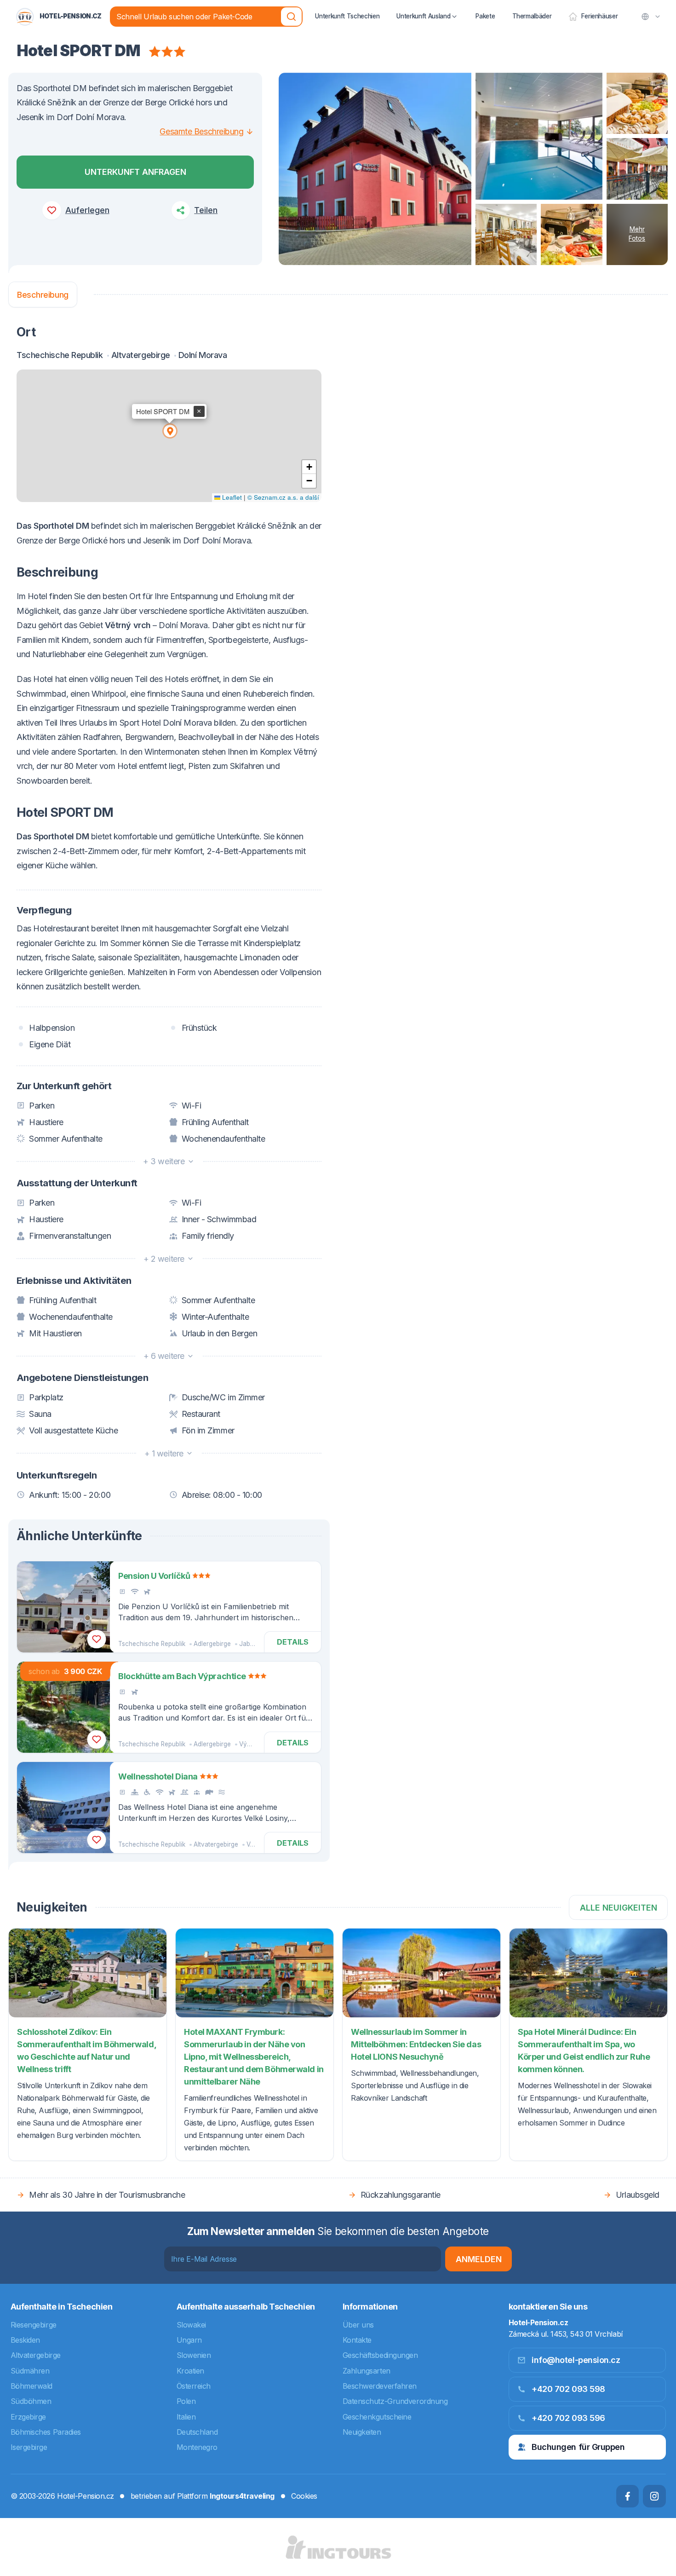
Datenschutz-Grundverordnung (395, 2401)
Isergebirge (29, 2447)
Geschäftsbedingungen (380, 2355)
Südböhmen (31, 2401)
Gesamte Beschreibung (201, 131)
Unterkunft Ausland (423, 16)
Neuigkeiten (362, 2432)
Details (293, 1642)
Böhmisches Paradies (46, 2432)
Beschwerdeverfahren (380, 2386)
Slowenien (194, 2355)
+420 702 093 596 (568, 2418)
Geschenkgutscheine (377, 2417)
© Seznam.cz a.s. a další (283, 497)
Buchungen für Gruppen (578, 2447)
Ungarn (189, 2340)
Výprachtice (257, 1744)
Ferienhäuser (600, 16)
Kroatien (190, 2371)
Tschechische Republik (152, 1644)
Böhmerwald (32, 2386)
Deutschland (197, 2432)
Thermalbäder (532, 16)
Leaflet (231, 497)
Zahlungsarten (367, 2371)
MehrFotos (637, 234)
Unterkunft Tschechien (347, 16)
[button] (169, 430)
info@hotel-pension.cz (576, 2360)
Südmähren (30, 2371)
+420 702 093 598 (568, 2389)
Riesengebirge (34, 2325)
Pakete (485, 16)
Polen (186, 2401)
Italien (186, 2417)
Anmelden (479, 2259)
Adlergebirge (212, 1644)
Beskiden (25, 2340)
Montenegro (197, 2447)
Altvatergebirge (216, 1844)
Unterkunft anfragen (135, 172)
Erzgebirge (29, 2417)
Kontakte (357, 2340)
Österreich (194, 2386)
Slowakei (191, 2325)
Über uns (358, 2325)
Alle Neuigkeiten (619, 1908)
